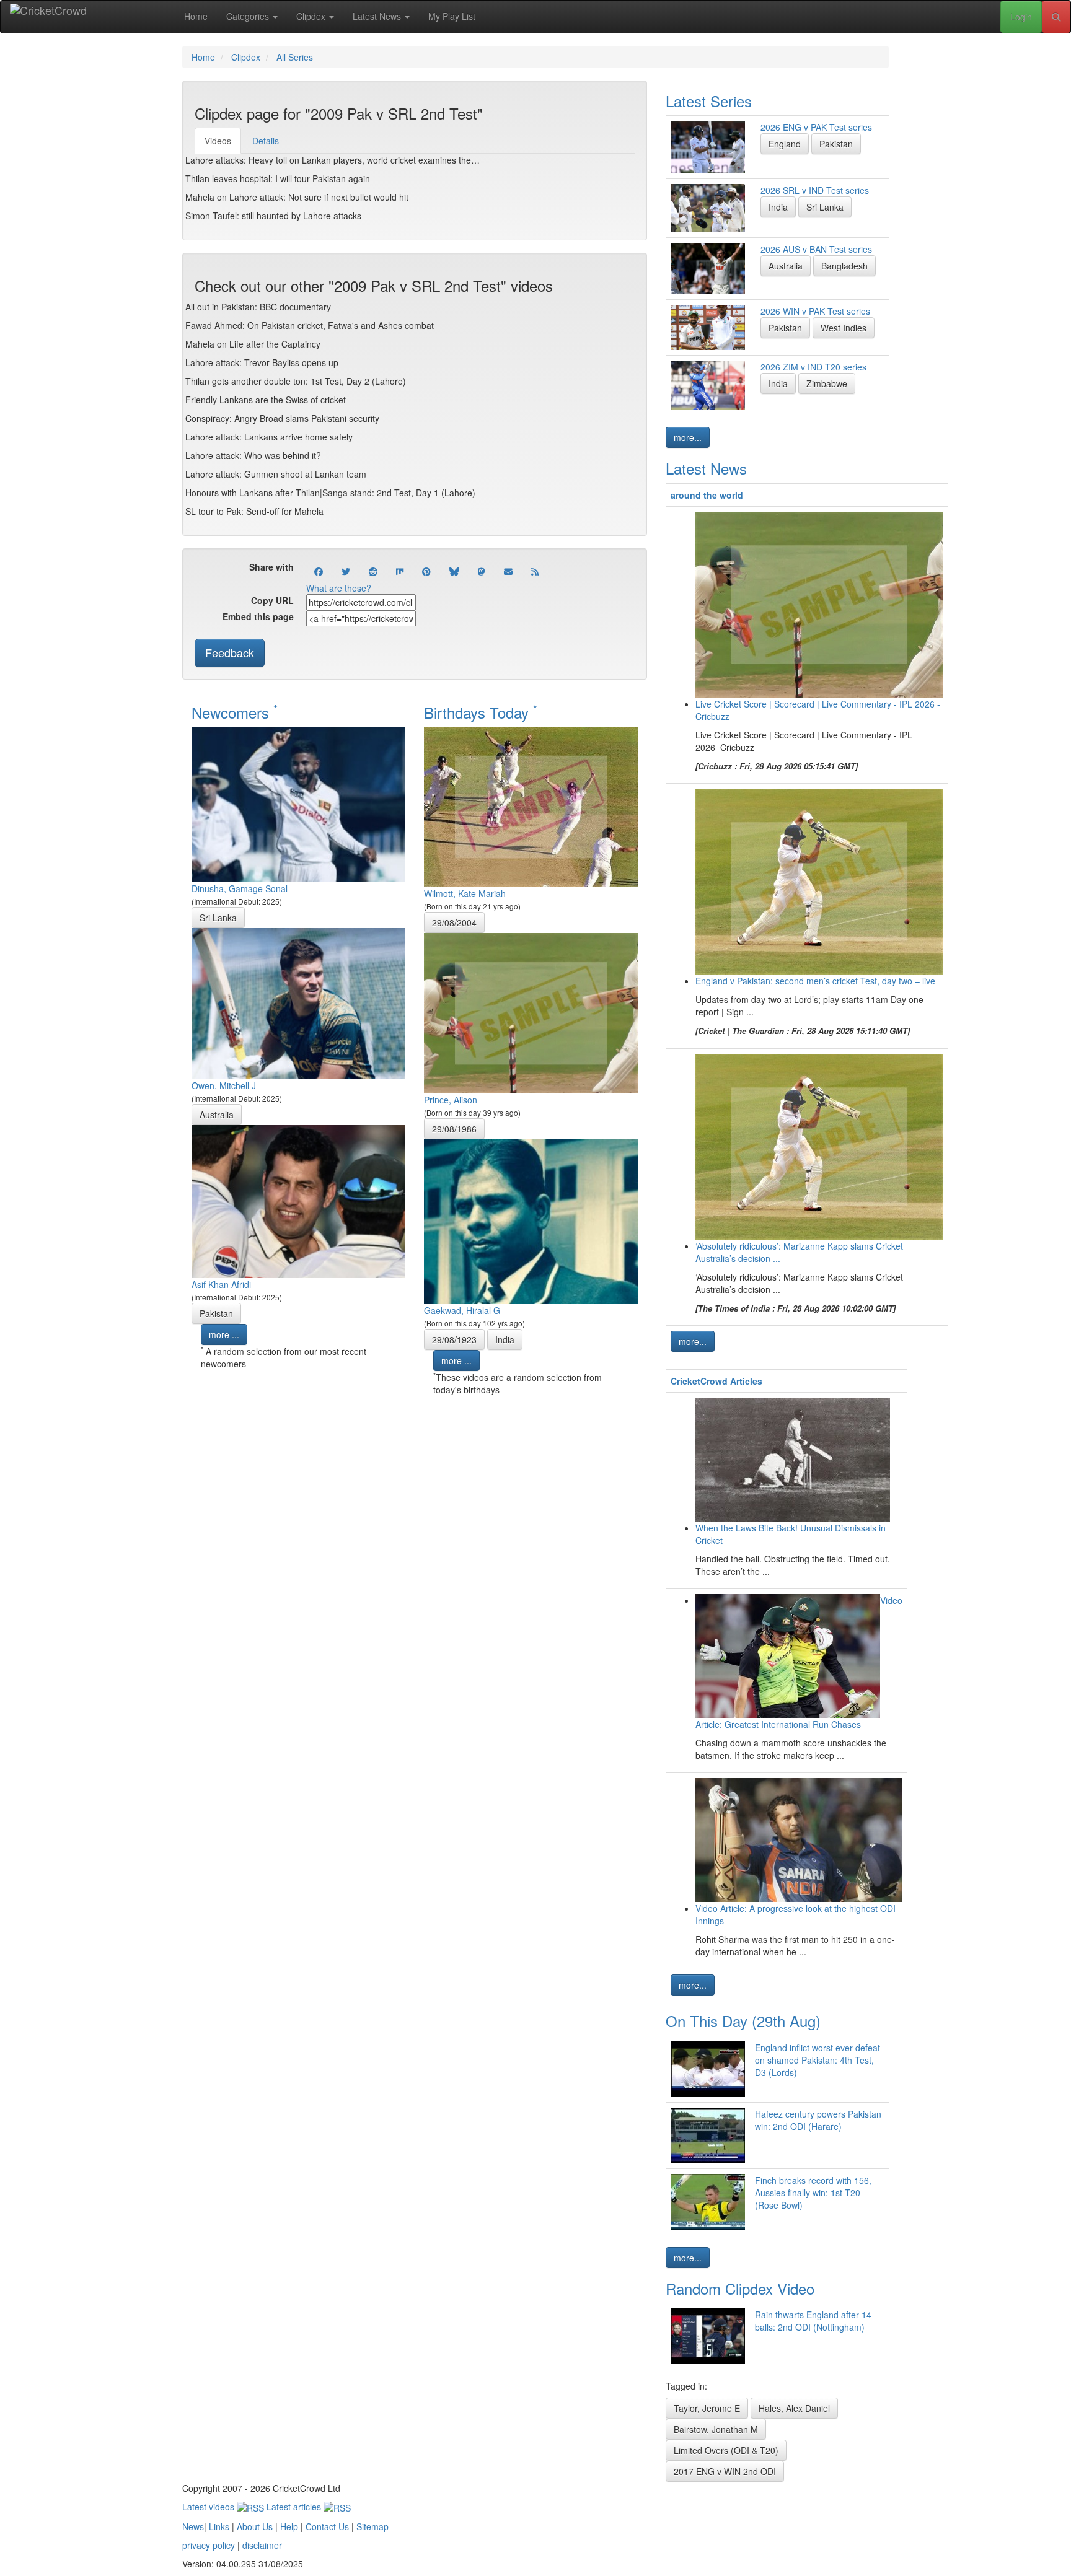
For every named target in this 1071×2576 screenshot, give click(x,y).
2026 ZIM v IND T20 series (813, 367)
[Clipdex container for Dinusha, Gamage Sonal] (298, 803)
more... (688, 437)
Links (219, 2526)
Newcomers (235, 712)
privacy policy (209, 2545)
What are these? (339, 588)
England (785, 144)
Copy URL (272, 600)
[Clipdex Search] (1056, 17)
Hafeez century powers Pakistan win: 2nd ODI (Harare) (818, 2120)
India (505, 1339)
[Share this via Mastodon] (482, 571)
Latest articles (295, 2507)
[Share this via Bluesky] (454, 571)
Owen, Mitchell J (224, 1085)
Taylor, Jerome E (707, 2408)
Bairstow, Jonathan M (716, 2429)
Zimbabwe (827, 383)
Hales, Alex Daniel (794, 2408)
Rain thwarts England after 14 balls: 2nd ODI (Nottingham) (813, 2321)
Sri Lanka (218, 918)
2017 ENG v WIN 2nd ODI (725, 2471)
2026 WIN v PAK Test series (815, 311)
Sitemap (372, 2526)
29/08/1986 (454, 1129)
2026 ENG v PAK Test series (816, 127)
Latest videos (209, 2507)
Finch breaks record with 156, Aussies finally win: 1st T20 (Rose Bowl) (813, 2193)
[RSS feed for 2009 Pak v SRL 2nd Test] (535, 571)
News (193, 2526)
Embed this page (258, 616)
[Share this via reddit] (373, 571)
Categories (249, 16)
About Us (255, 2526)
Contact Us (327, 2526)
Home (196, 16)
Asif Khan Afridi (221, 1284)
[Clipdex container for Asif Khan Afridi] (298, 1200)
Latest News (378, 16)
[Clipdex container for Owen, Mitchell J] (298, 1002)
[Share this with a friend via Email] (508, 571)
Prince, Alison (451, 1100)
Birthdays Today (481, 712)
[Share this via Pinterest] (426, 571)
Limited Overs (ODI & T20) (726, 2450)
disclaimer (262, 2545)
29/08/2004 (454, 922)
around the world (707, 495)
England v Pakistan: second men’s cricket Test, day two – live (815, 981)
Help (289, 2526)
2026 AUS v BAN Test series (816, 249)
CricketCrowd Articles (716, 1381)
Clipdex (312, 16)
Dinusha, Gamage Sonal (240, 888)
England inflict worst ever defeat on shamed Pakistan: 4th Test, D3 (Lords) (818, 2060)
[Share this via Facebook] (319, 571)
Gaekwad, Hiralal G (462, 1310)
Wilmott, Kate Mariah (465, 893)
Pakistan (216, 1313)
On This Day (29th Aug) (743, 2021)
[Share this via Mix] (400, 571)
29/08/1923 (454, 1339)
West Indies (844, 328)
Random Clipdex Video (740, 2288)
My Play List (452, 16)
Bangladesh (844, 266)
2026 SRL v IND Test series (815, 190)
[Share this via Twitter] (346, 571)
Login (1021, 17)
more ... (224, 1334)
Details (266, 141)
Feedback (230, 652)
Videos (218, 141)
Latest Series (709, 101)
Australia (217, 1115)
